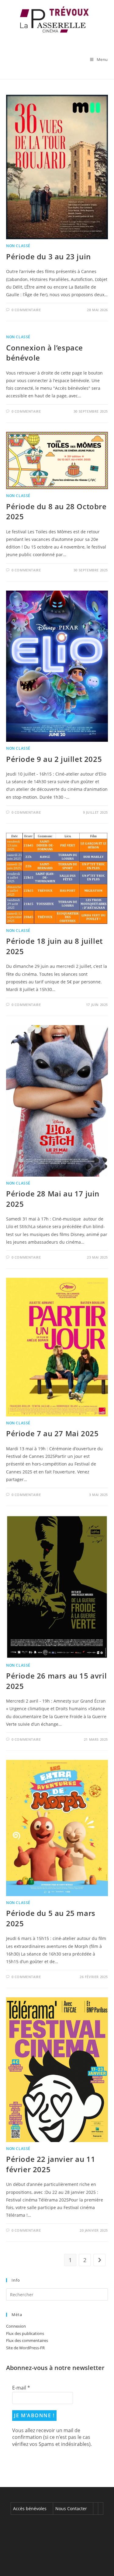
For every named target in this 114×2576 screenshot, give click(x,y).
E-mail (21, 2388)
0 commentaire (26, 310)
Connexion (16, 2326)
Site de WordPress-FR (25, 2348)
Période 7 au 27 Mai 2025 (52, 1433)
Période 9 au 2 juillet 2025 (54, 759)
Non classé (18, 246)
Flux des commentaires (27, 2340)
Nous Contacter (71, 2508)
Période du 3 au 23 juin (48, 256)
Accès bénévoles (30, 2508)
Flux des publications (25, 2333)
